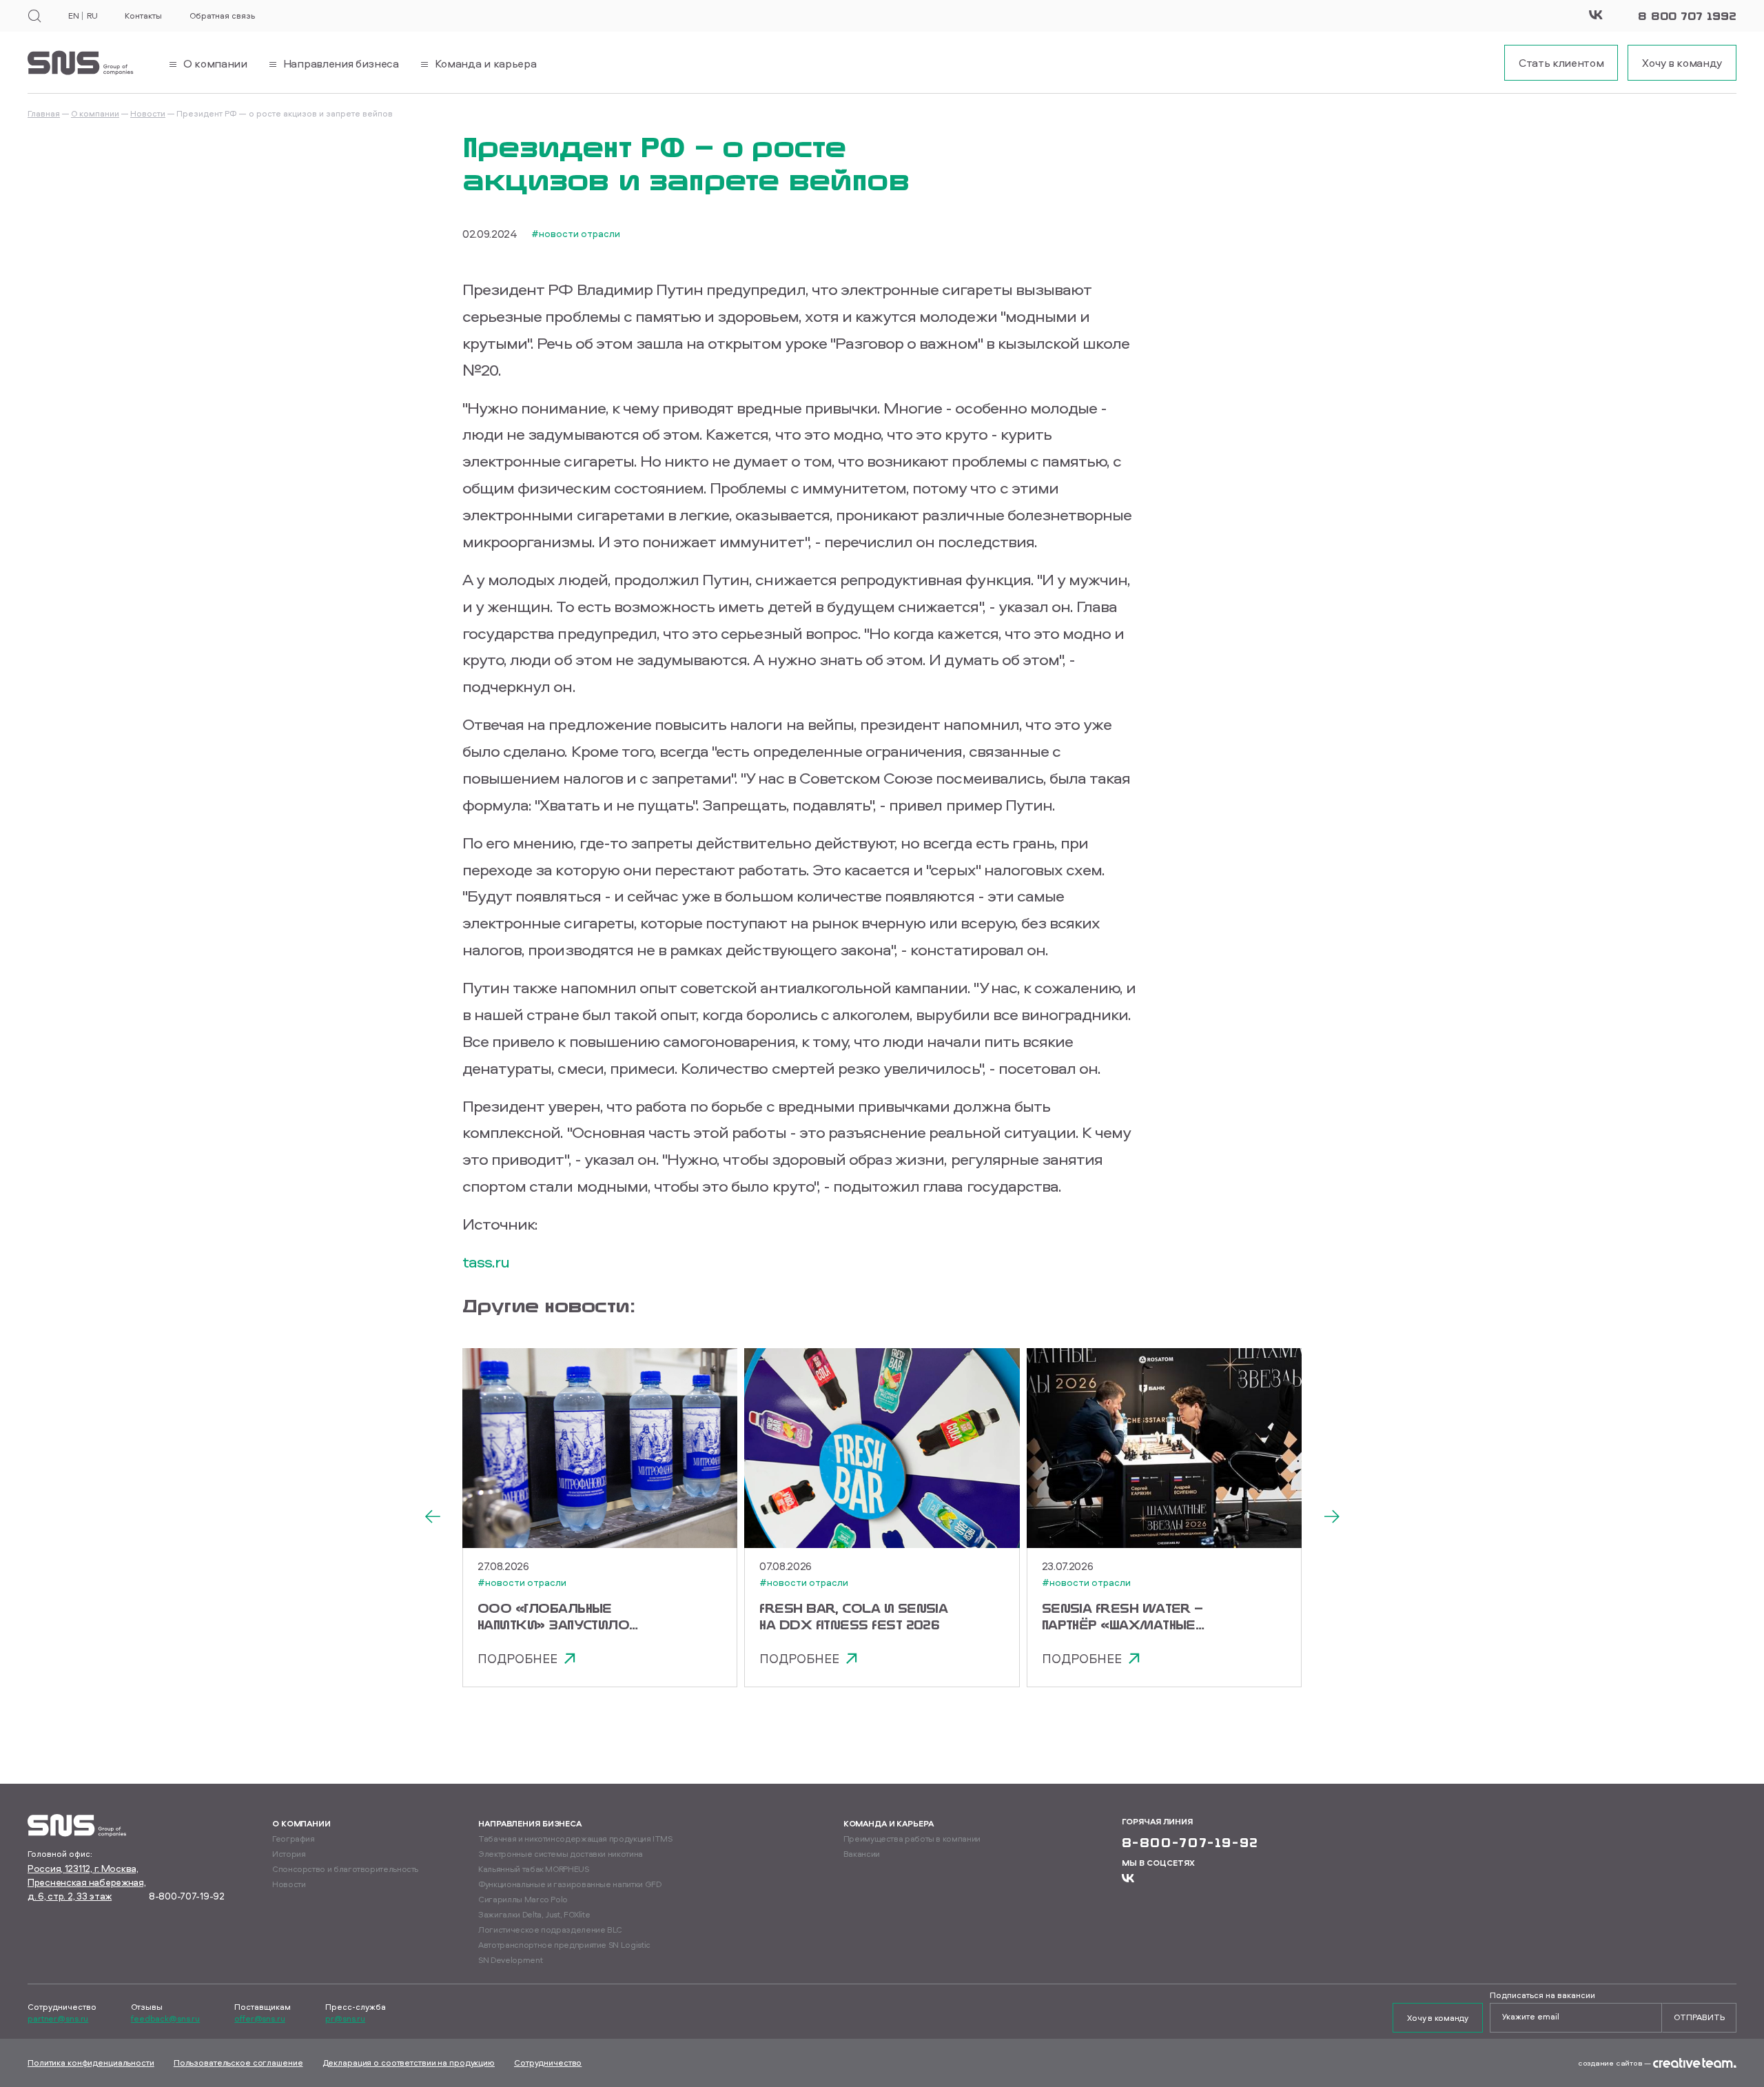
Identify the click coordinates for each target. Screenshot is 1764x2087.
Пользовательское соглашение (238, 2063)
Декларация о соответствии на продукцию (409, 2063)
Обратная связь (222, 16)
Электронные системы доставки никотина (561, 1854)
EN (73, 16)
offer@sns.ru (260, 2019)
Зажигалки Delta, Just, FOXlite (534, 1914)
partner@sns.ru (58, 2019)
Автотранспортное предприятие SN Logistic (564, 1945)
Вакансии (862, 1854)
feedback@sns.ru (165, 2019)
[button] (432, 1518)
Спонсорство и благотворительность (345, 1869)
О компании (95, 113)
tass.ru (486, 1261)
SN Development (510, 1960)
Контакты (143, 16)
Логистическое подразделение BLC (550, 1930)
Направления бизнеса (530, 1823)
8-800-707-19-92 (187, 1896)
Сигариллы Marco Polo (523, 1899)
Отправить (1699, 2017)
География (294, 1839)
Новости (148, 113)
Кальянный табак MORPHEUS (533, 1869)
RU (92, 16)
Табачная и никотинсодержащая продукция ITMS (575, 1839)
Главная (44, 113)
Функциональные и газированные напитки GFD (570, 1884)
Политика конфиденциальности (91, 2063)
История (289, 1854)
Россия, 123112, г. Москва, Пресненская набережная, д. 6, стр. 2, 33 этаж (87, 1882)
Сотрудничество (548, 2063)
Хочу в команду (1438, 2018)
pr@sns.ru (345, 2019)
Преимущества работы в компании (912, 1839)
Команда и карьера (889, 1823)
